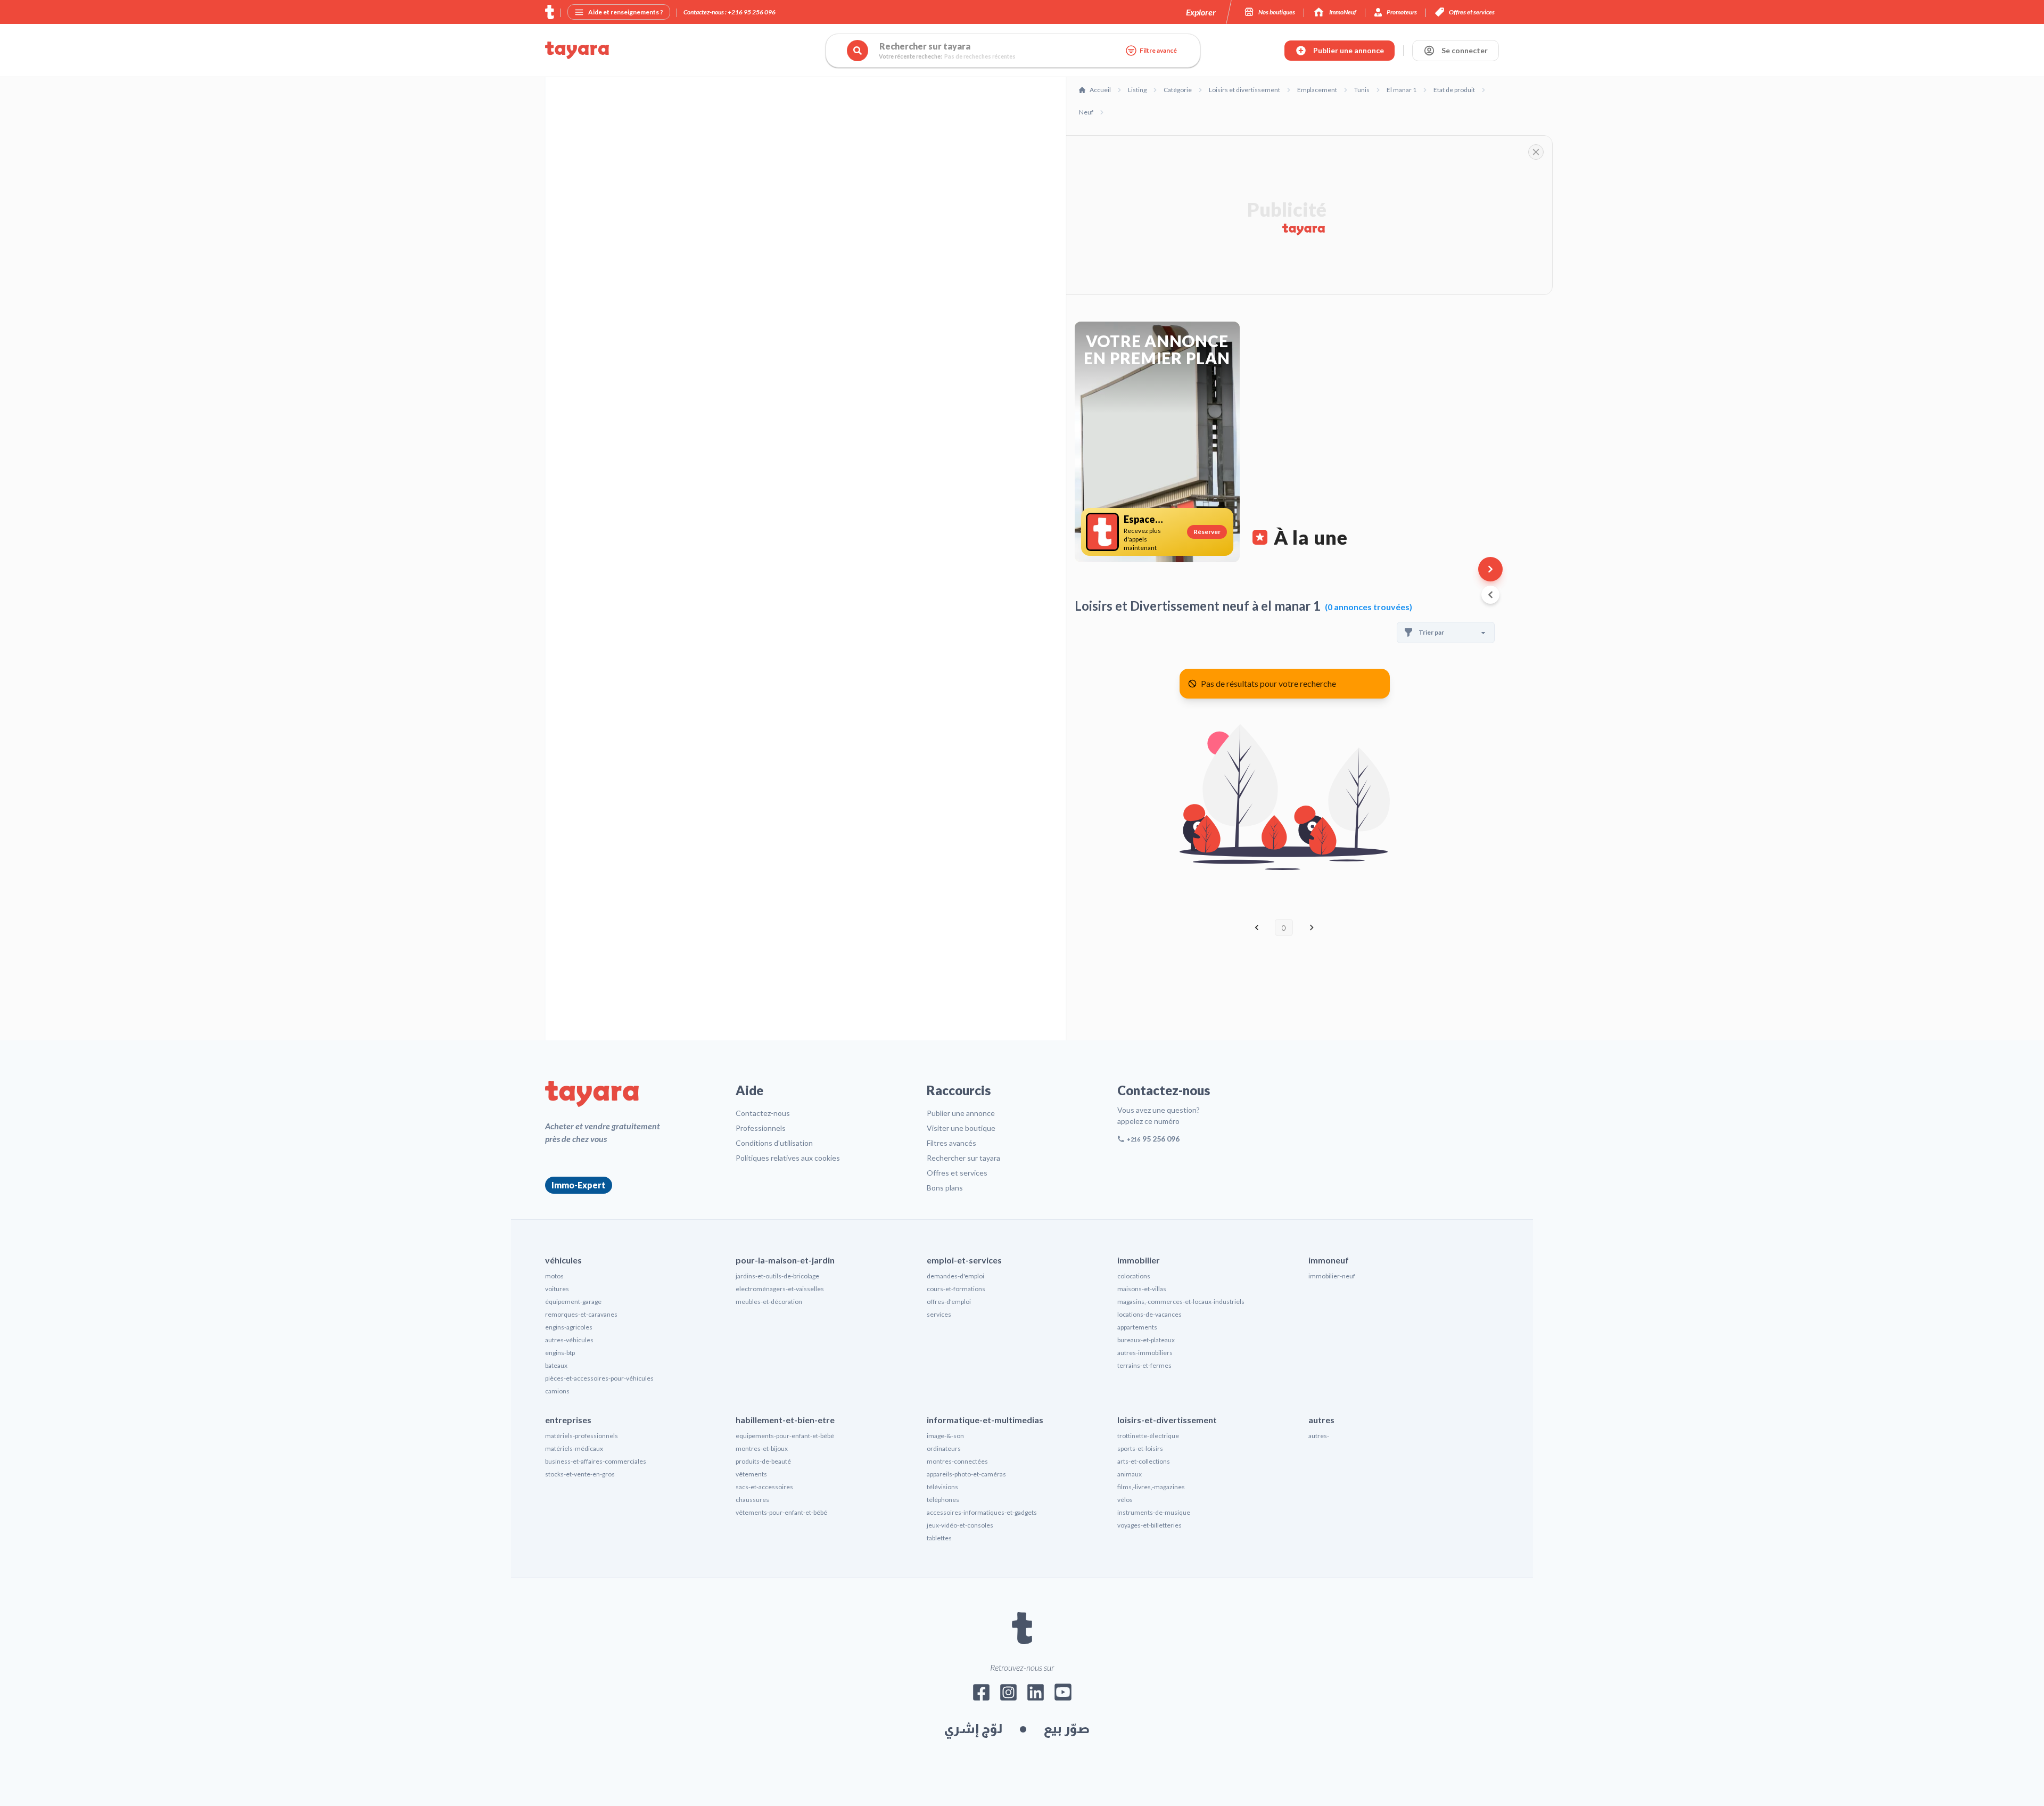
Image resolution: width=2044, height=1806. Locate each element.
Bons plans (945, 1188)
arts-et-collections (1144, 1461)
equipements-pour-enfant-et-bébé (785, 1436)
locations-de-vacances (1149, 1314)
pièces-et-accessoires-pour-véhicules (599, 1378)
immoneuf (1329, 1260)
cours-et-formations (956, 1289)
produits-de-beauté (763, 1461)
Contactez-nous (763, 1113)
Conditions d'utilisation (774, 1143)
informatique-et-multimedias (985, 1420)
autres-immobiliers (1145, 1353)
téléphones (943, 1500)
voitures (557, 1289)
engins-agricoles (569, 1327)
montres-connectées (957, 1461)
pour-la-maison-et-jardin (785, 1260)
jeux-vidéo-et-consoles (960, 1525)
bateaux (556, 1365)
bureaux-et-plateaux (1146, 1340)
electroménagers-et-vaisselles (780, 1289)
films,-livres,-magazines (1151, 1487)
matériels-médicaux (574, 1448)
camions (557, 1391)
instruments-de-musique (1154, 1512)
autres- (1319, 1436)
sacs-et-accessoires (764, 1487)
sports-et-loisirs (1140, 1448)
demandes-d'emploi (955, 1276)
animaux (1130, 1474)
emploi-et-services (964, 1260)
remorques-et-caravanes (581, 1314)
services (939, 1314)
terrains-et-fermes (1144, 1365)
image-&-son (945, 1436)
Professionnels (761, 1128)
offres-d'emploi (949, 1302)
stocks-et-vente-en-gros (580, 1474)
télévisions (942, 1487)
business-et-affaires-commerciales (596, 1461)
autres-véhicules (569, 1340)
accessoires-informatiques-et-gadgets (982, 1512)
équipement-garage (573, 1302)
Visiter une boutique (961, 1128)
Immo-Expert (579, 1185)
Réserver (1207, 532)
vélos (1125, 1500)
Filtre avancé (1158, 50)
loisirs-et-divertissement (1167, 1420)
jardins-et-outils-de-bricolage (777, 1276)
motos (554, 1276)
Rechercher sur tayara (963, 1158)
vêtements (751, 1474)
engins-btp (560, 1353)
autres (1321, 1420)
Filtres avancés (951, 1143)
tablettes (939, 1538)
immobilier (1139, 1260)
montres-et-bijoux (762, 1448)
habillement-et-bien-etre (785, 1420)
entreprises (568, 1420)
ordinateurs (944, 1448)
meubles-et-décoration (769, 1302)
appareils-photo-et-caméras (966, 1474)
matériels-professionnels (582, 1436)
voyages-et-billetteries (1149, 1525)
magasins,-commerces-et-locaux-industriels (1181, 1302)
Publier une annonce (961, 1113)
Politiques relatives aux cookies (788, 1158)
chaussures (752, 1500)
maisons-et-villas (1142, 1289)
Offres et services (957, 1173)
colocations (1134, 1276)
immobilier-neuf (1332, 1276)
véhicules (563, 1260)
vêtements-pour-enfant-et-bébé (781, 1512)
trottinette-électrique (1148, 1436)
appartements (1137, 1327)
